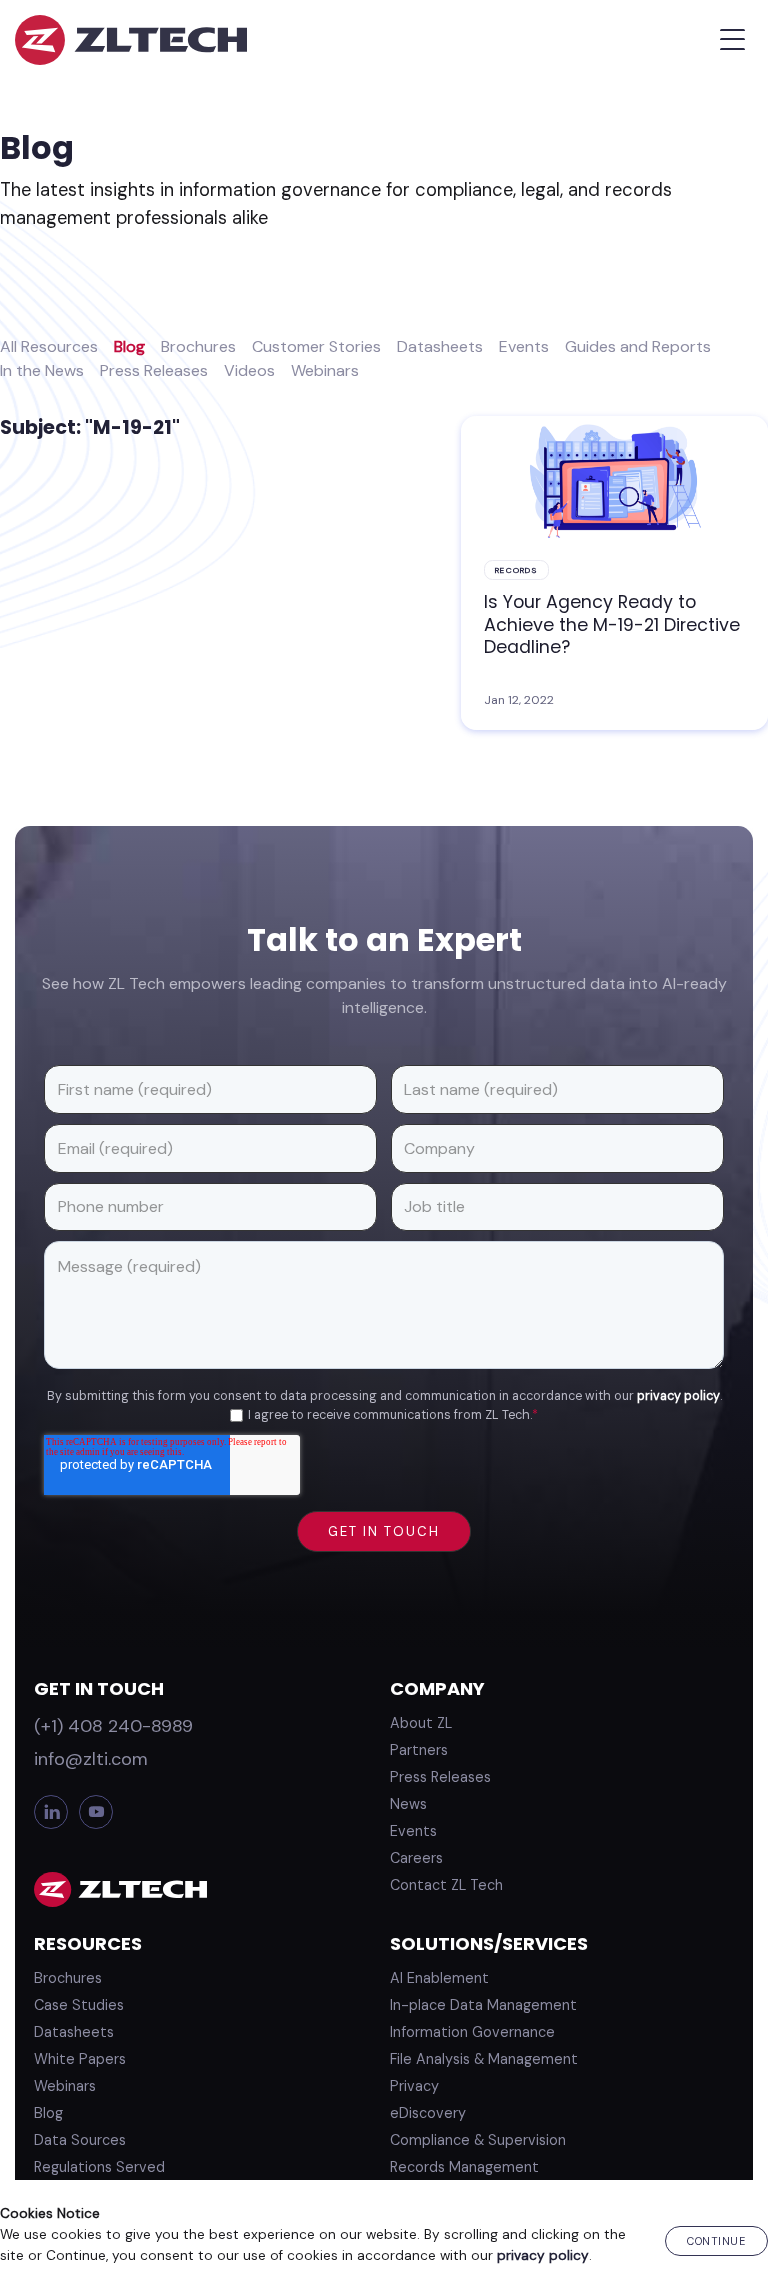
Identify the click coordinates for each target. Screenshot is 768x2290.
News (408, 1804)
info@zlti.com (91, 1759)
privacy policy (678, 1396)
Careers (416, 1858)
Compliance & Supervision (478, 2140)
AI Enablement (439, 1978)
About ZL (421, 1723)
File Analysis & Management (484, 2059)
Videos (249, 370)
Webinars (325, 370)
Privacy (414, 2086)
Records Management (464, 2167)
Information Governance (472, 2032)
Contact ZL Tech (446, 1885)
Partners (419, 1750)
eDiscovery (428, 2113)
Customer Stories (316, 346)
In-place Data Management (483, 2005)
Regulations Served (99, 2167)
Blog (129, 346)
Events (524, 346)
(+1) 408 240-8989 (113, 1726)
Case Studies (79, 2005)
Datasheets (440, 346)
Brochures (198, 346)
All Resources (49, 346)
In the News (42, 370)
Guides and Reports (638, 346)
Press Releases (154, 370)
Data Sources (80, 2140)
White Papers (80, 2059)
